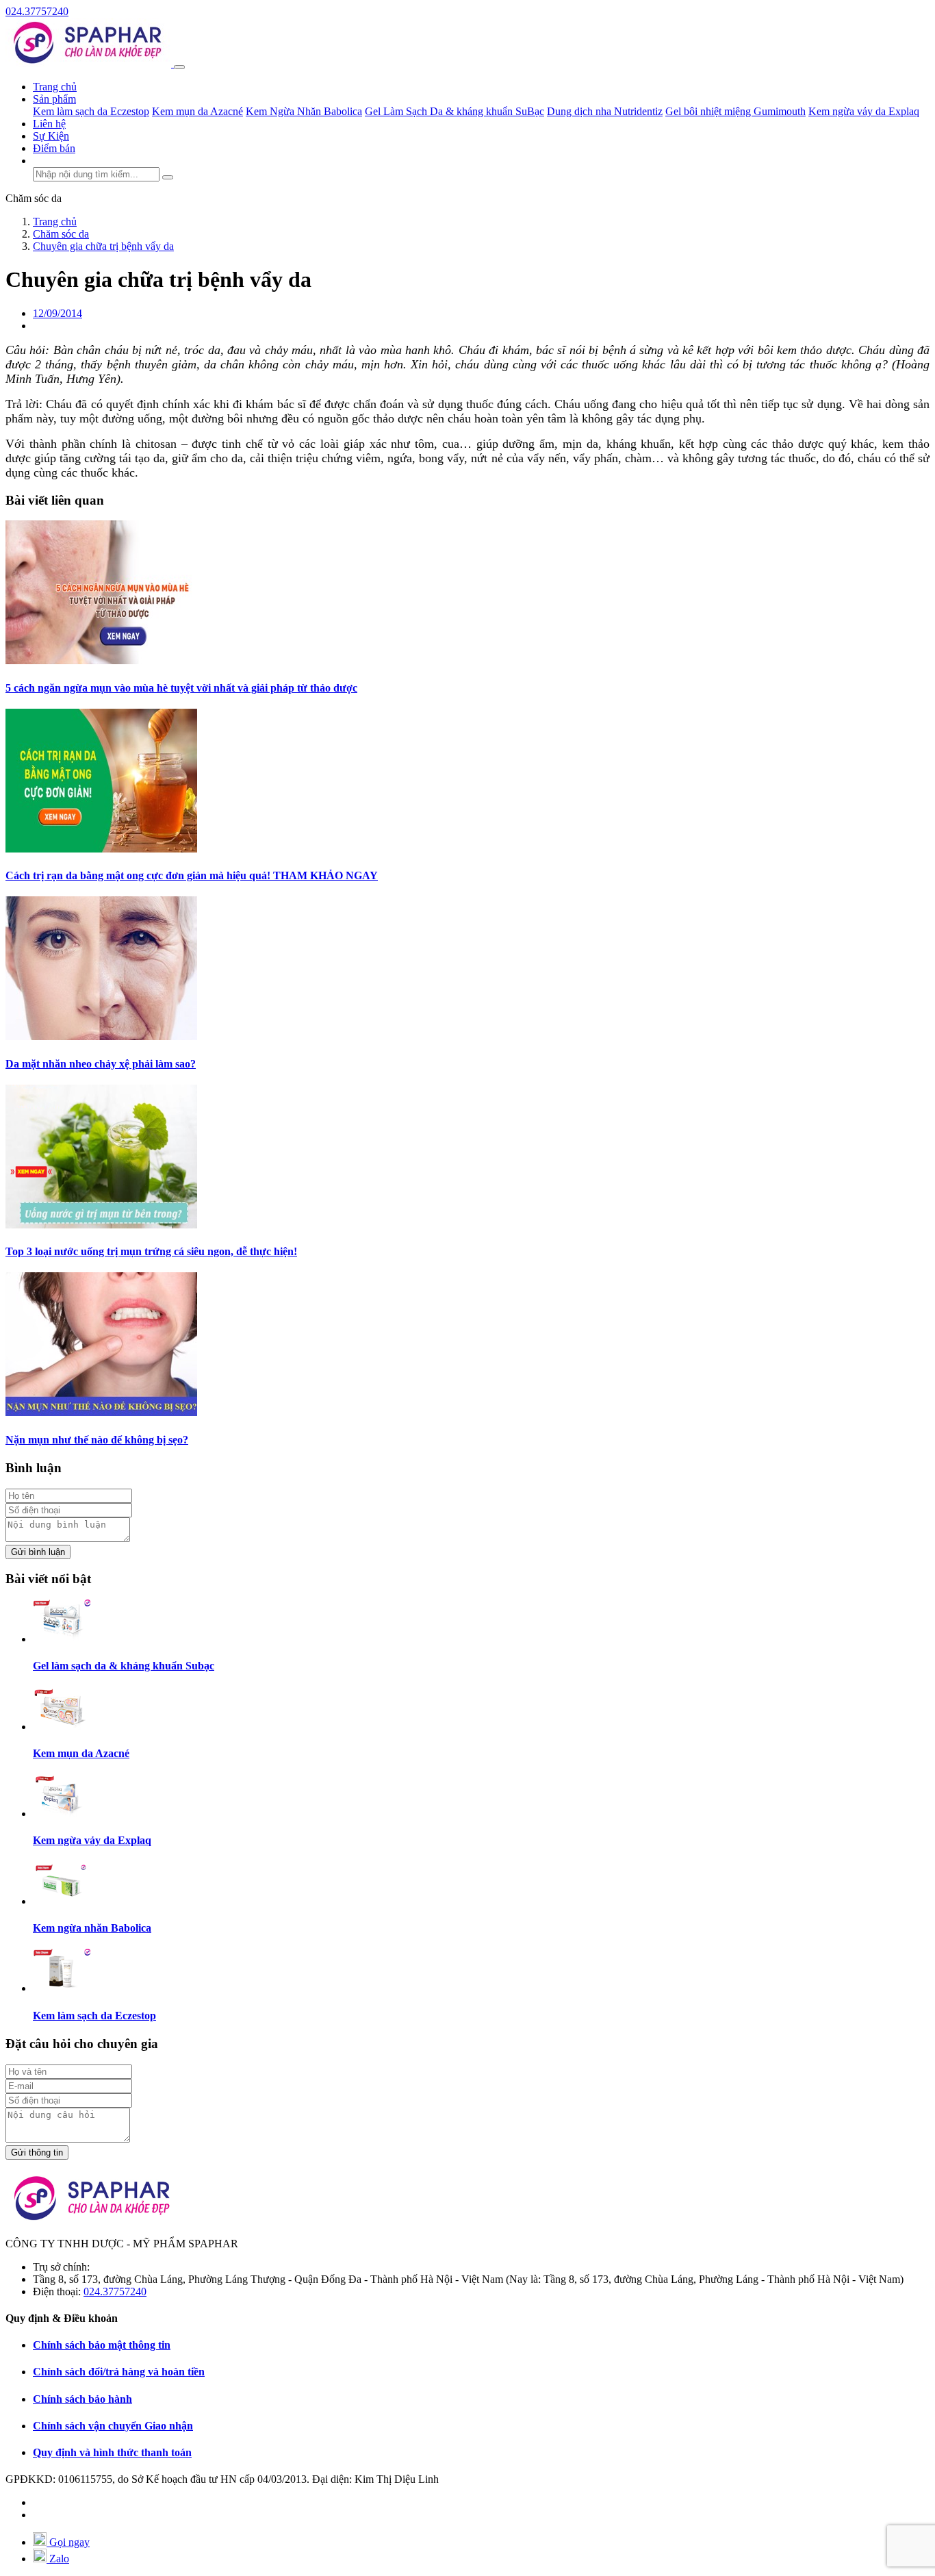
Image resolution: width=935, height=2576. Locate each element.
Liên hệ (49, 124)
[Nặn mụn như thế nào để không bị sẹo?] (101, 1412)
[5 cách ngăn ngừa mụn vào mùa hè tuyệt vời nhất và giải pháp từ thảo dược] (101, 660)
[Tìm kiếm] (168, 177)
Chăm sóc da (34, 198)
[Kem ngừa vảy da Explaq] (62, 1814)
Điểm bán (54, 148)
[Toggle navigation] (179, 67)
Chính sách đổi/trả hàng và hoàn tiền (119, 2372)
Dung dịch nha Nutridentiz (605, 111)
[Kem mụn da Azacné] (62, 1727)
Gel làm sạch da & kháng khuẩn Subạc (124, 1666)
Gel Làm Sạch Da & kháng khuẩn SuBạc (454, 111)
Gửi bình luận (38, 1552)
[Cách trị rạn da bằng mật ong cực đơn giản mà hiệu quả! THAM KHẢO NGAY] (101, 849)
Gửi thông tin (37, 2152)
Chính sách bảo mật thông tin (102, 2345)
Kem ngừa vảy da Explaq (864, 111)
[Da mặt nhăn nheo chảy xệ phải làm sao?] (101, 1036)
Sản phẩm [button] (54, 99)
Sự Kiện (51, 136)
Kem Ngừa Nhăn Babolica (304, 111)
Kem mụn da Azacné (197, 111)
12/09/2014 (57, 313)
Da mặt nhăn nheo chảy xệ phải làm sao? (101, 1064)
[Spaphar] (90, 63)
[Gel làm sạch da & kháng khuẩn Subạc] (62, 1639)
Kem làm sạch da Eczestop (91, 111)
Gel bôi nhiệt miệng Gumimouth (735, 111)
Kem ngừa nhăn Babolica (92, 1928)
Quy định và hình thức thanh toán (112, 2452)
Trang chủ (55, 87)
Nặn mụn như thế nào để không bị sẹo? (97, 1440)
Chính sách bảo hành (82, 2399)
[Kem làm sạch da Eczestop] (62, 1988)
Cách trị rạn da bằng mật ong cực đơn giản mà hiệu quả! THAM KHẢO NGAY (192, 875)
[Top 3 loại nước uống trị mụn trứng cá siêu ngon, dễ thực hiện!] (101, 1225)
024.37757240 (37, 11)
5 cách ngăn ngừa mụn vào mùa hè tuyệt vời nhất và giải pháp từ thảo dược (181, 688)
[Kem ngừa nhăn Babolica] (62, 1901)
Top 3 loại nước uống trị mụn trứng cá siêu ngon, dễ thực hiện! (151, 1251)
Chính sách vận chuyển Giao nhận (113, 2426)
